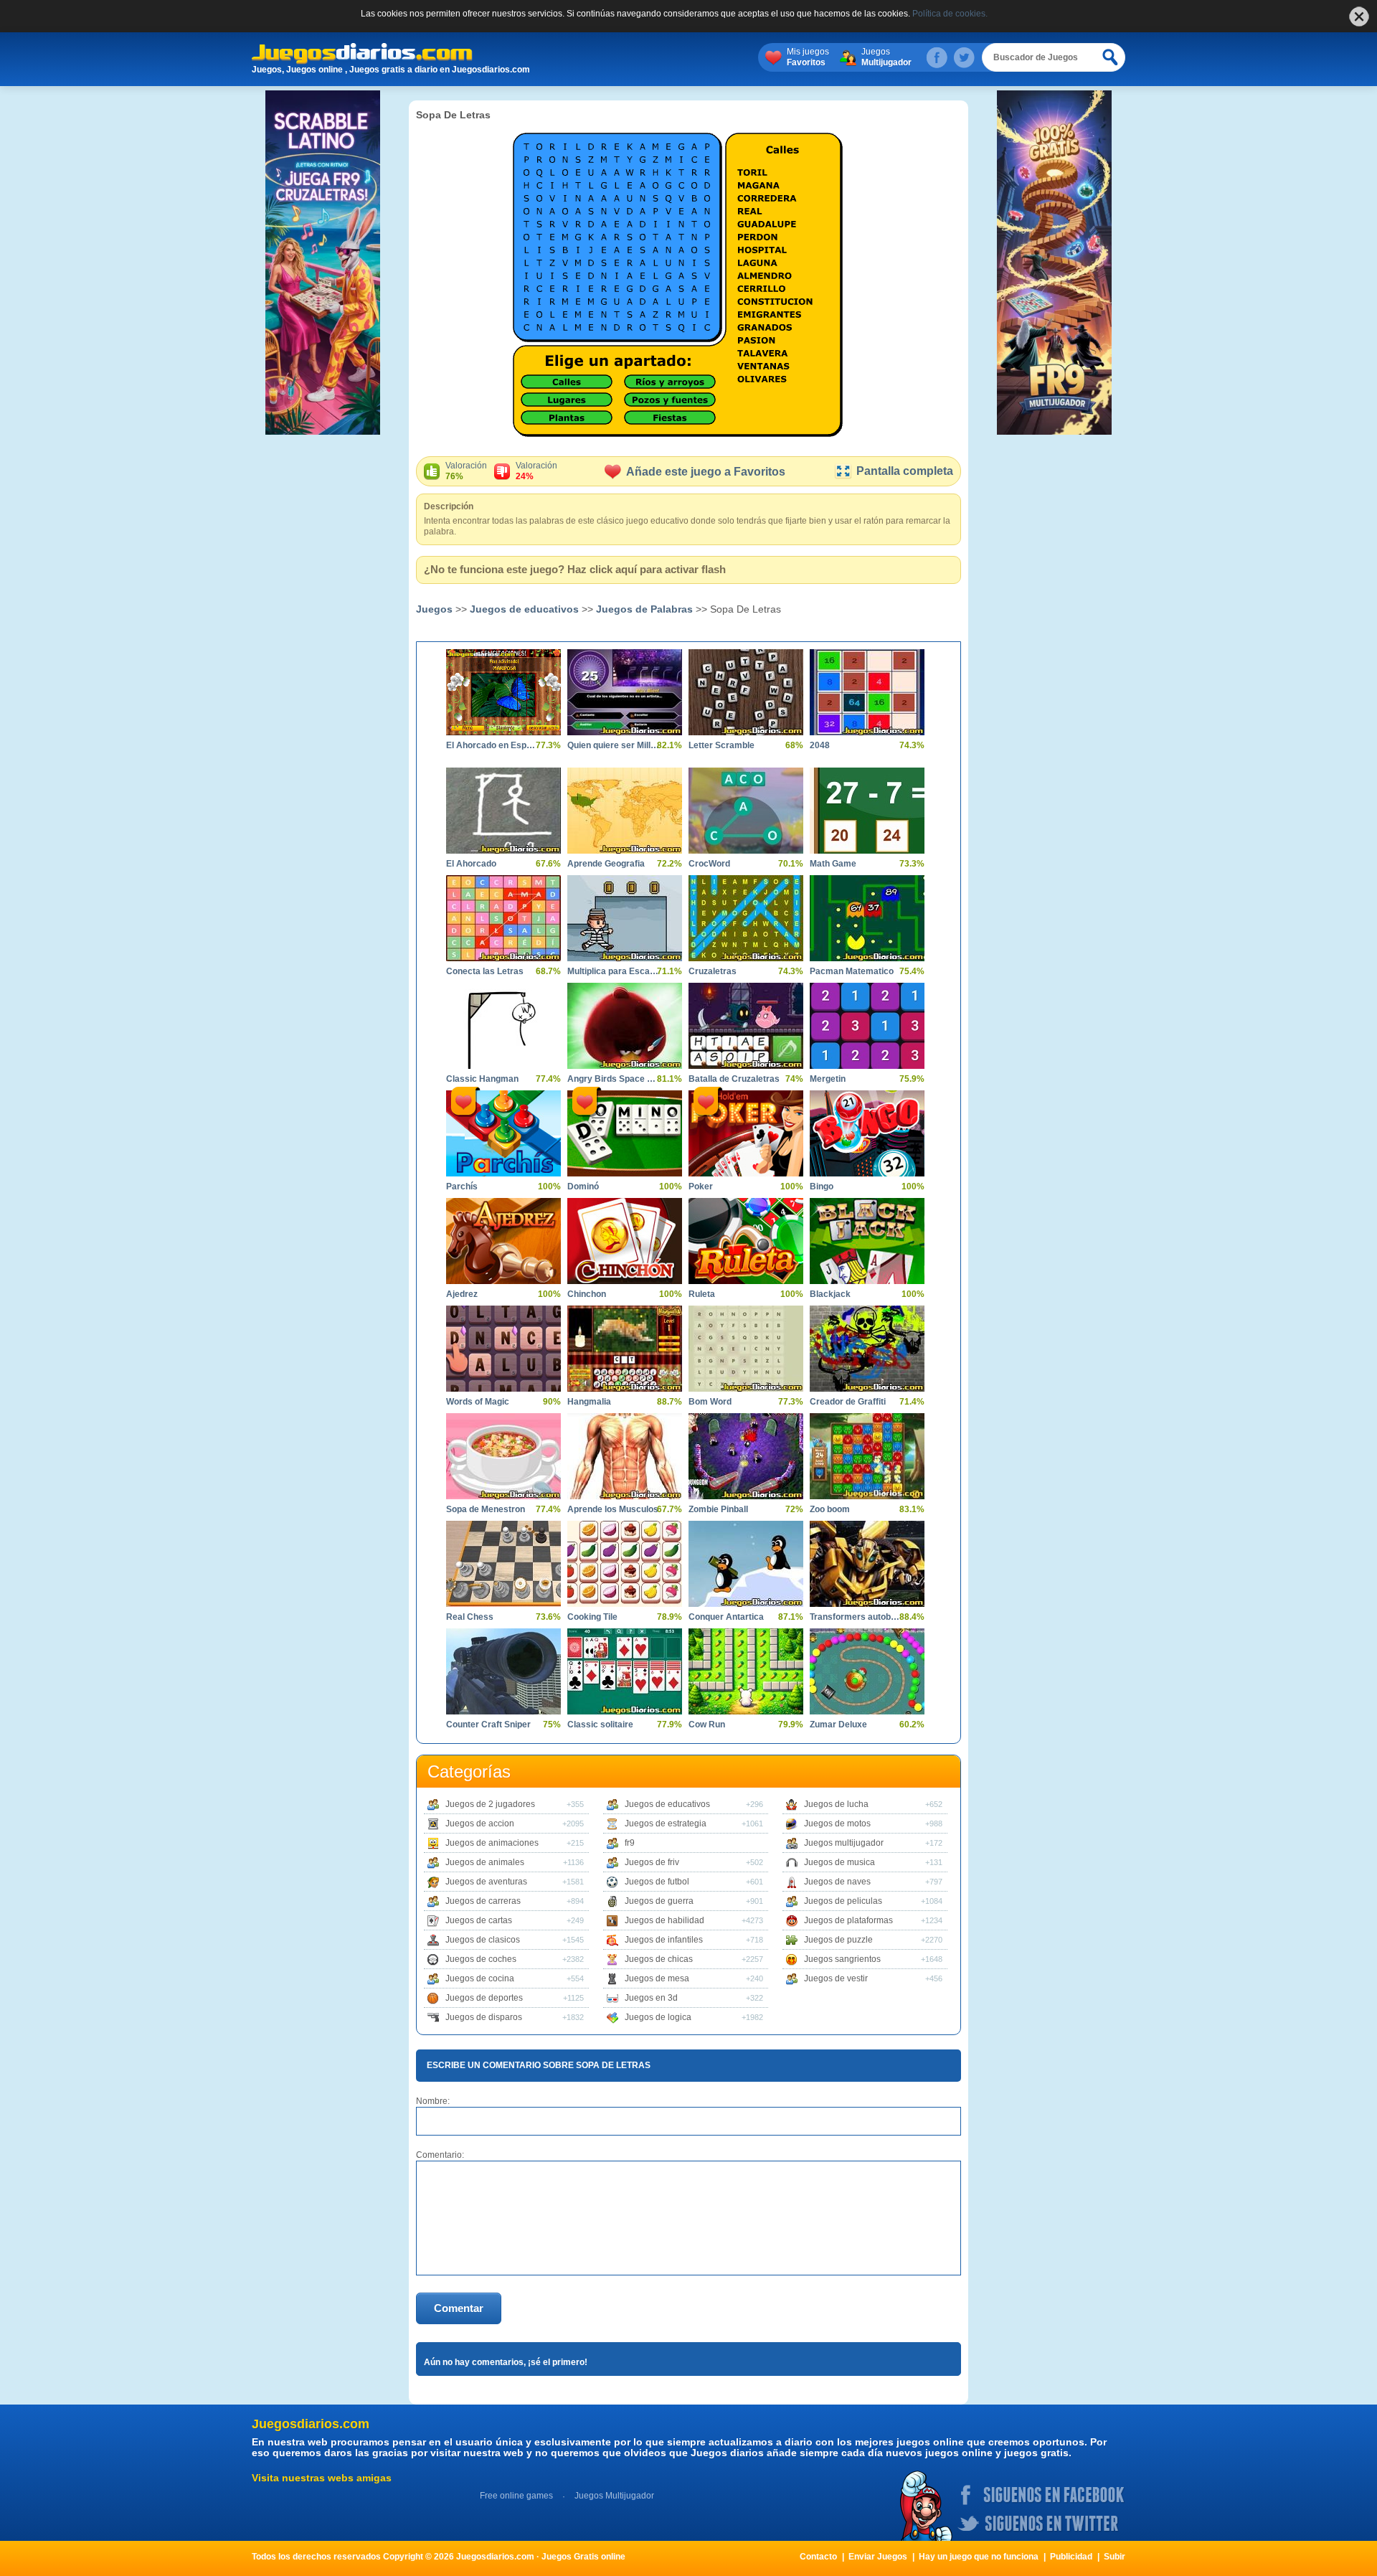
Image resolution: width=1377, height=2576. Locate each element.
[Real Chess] (503, 1564)
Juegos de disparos (484, 2017)
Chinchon (587, 1294)
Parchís (462, 1186)
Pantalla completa (905, 471)
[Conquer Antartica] (746, 1564)
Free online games (516, 2496)
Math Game (833, 864)
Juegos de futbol (657, 1882)
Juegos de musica (839, 1862)
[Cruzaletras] (746, 918)
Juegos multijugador (844, 1843)
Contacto (818, 2557)
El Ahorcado (471, 864)
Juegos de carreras (483, 1901)
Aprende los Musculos (613, 1509)
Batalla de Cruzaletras (734, 1079)
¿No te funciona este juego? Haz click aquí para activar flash (575, 569)
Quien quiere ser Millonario (614, 745)
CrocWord (709, 864)
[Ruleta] (746, 1241)
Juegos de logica (658, 2017)
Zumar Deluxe (838, 1725)
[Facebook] (937, 57)
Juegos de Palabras (644, 609)
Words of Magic (478, 1402)
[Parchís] (503, 1133)
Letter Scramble (721, 745)
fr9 (630, 1843)
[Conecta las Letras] (503, 918)
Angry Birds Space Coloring (614, 1079)
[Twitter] (964, 57)
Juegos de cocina (480, 1978)
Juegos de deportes (484, 1998)
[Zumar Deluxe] (867, 1671)
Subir (1115, 2557)
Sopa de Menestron (486, 1509)
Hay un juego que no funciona (979, 2557)
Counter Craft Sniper (488, 1725)
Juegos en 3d (651, 1998)
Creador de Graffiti (848, 1402)
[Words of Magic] (503, 1349)
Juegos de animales (485, 1862)
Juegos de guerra (659, 1901)
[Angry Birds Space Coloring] (625, 1026)
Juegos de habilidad (664, 1920)
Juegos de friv (652, 1862)
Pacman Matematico (852, 971)
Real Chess (470, 1617)
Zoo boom (830, 1509)
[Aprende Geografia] (625, 811)
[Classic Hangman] (503, 1026)
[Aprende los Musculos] (625, 1456)
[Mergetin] (867, 1026)
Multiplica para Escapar (614, 971)
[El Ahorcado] (503, 811)
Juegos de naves (837, 1882)
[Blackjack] (867, 1241)
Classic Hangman (482, 1079)
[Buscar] (1111, 57)
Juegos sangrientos (842, 1959)
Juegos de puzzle (838, 1940)
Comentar (459, 2308)
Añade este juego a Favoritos (706, 472)
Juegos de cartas (479, 1920)
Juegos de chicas (659, 1959)
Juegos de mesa (657, 1978)
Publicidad (1071, 2557)
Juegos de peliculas (843, 1901)
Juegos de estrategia (666, 1824)
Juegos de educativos (524, 609)
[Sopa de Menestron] (503, 1456)
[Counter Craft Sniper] (503, 1671)
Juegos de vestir (836, 1978)
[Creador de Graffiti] (867, 1349)
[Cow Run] (746, 1671)
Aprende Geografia (606, 864)
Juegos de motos (837, 1824)
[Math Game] (867, 811)
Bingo (822, 1186)
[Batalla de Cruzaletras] (746, 1026)
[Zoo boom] (867, 1456)
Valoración (466, 471)
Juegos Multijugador (614, 2496)
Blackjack (830, 1294)
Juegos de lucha (836, 1804)
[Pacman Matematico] (867, 918)
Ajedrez (462, 1294)
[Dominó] (625, 1133)
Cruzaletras (713, 971)
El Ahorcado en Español (493, 745)
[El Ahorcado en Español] (503, 692)
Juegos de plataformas (848, 1920)
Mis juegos (808, 57)
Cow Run (707, 1725)
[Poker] (746, 1133)
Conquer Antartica (726, 1617)
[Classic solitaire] (625, 1671)
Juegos (886, 57)
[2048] (867, 692)
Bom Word (710, 1402)
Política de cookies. (950, 14)
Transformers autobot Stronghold (856, 1617)
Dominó (583, 1186)
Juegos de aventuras (486, 1882)
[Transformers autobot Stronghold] (867, 1564)
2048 (820, 745)
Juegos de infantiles (664, 1940)
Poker (701, 1186)
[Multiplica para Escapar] (625, 918)
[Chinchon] (625, 1241)
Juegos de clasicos (483, 1940)
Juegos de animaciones (492, 1843)
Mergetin (828, 1079)
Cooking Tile (592, 1617)
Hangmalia (589, 1402)
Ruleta (702, 1294)
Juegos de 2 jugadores (490, 1804)
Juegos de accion (480, 1824)
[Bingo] (867, 1133)
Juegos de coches (481, 1959)
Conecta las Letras (485, 971)
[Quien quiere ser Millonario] (625, 692)
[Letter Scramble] (746, 692)
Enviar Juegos (878, 2557)
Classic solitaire (600, 1725)
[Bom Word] (746, 1349)
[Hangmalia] (625, 1349)
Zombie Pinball (718, 1509)
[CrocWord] (746, 811)
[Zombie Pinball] (746, 1456)
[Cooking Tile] (625, 1564)
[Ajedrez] (503, 1241)
